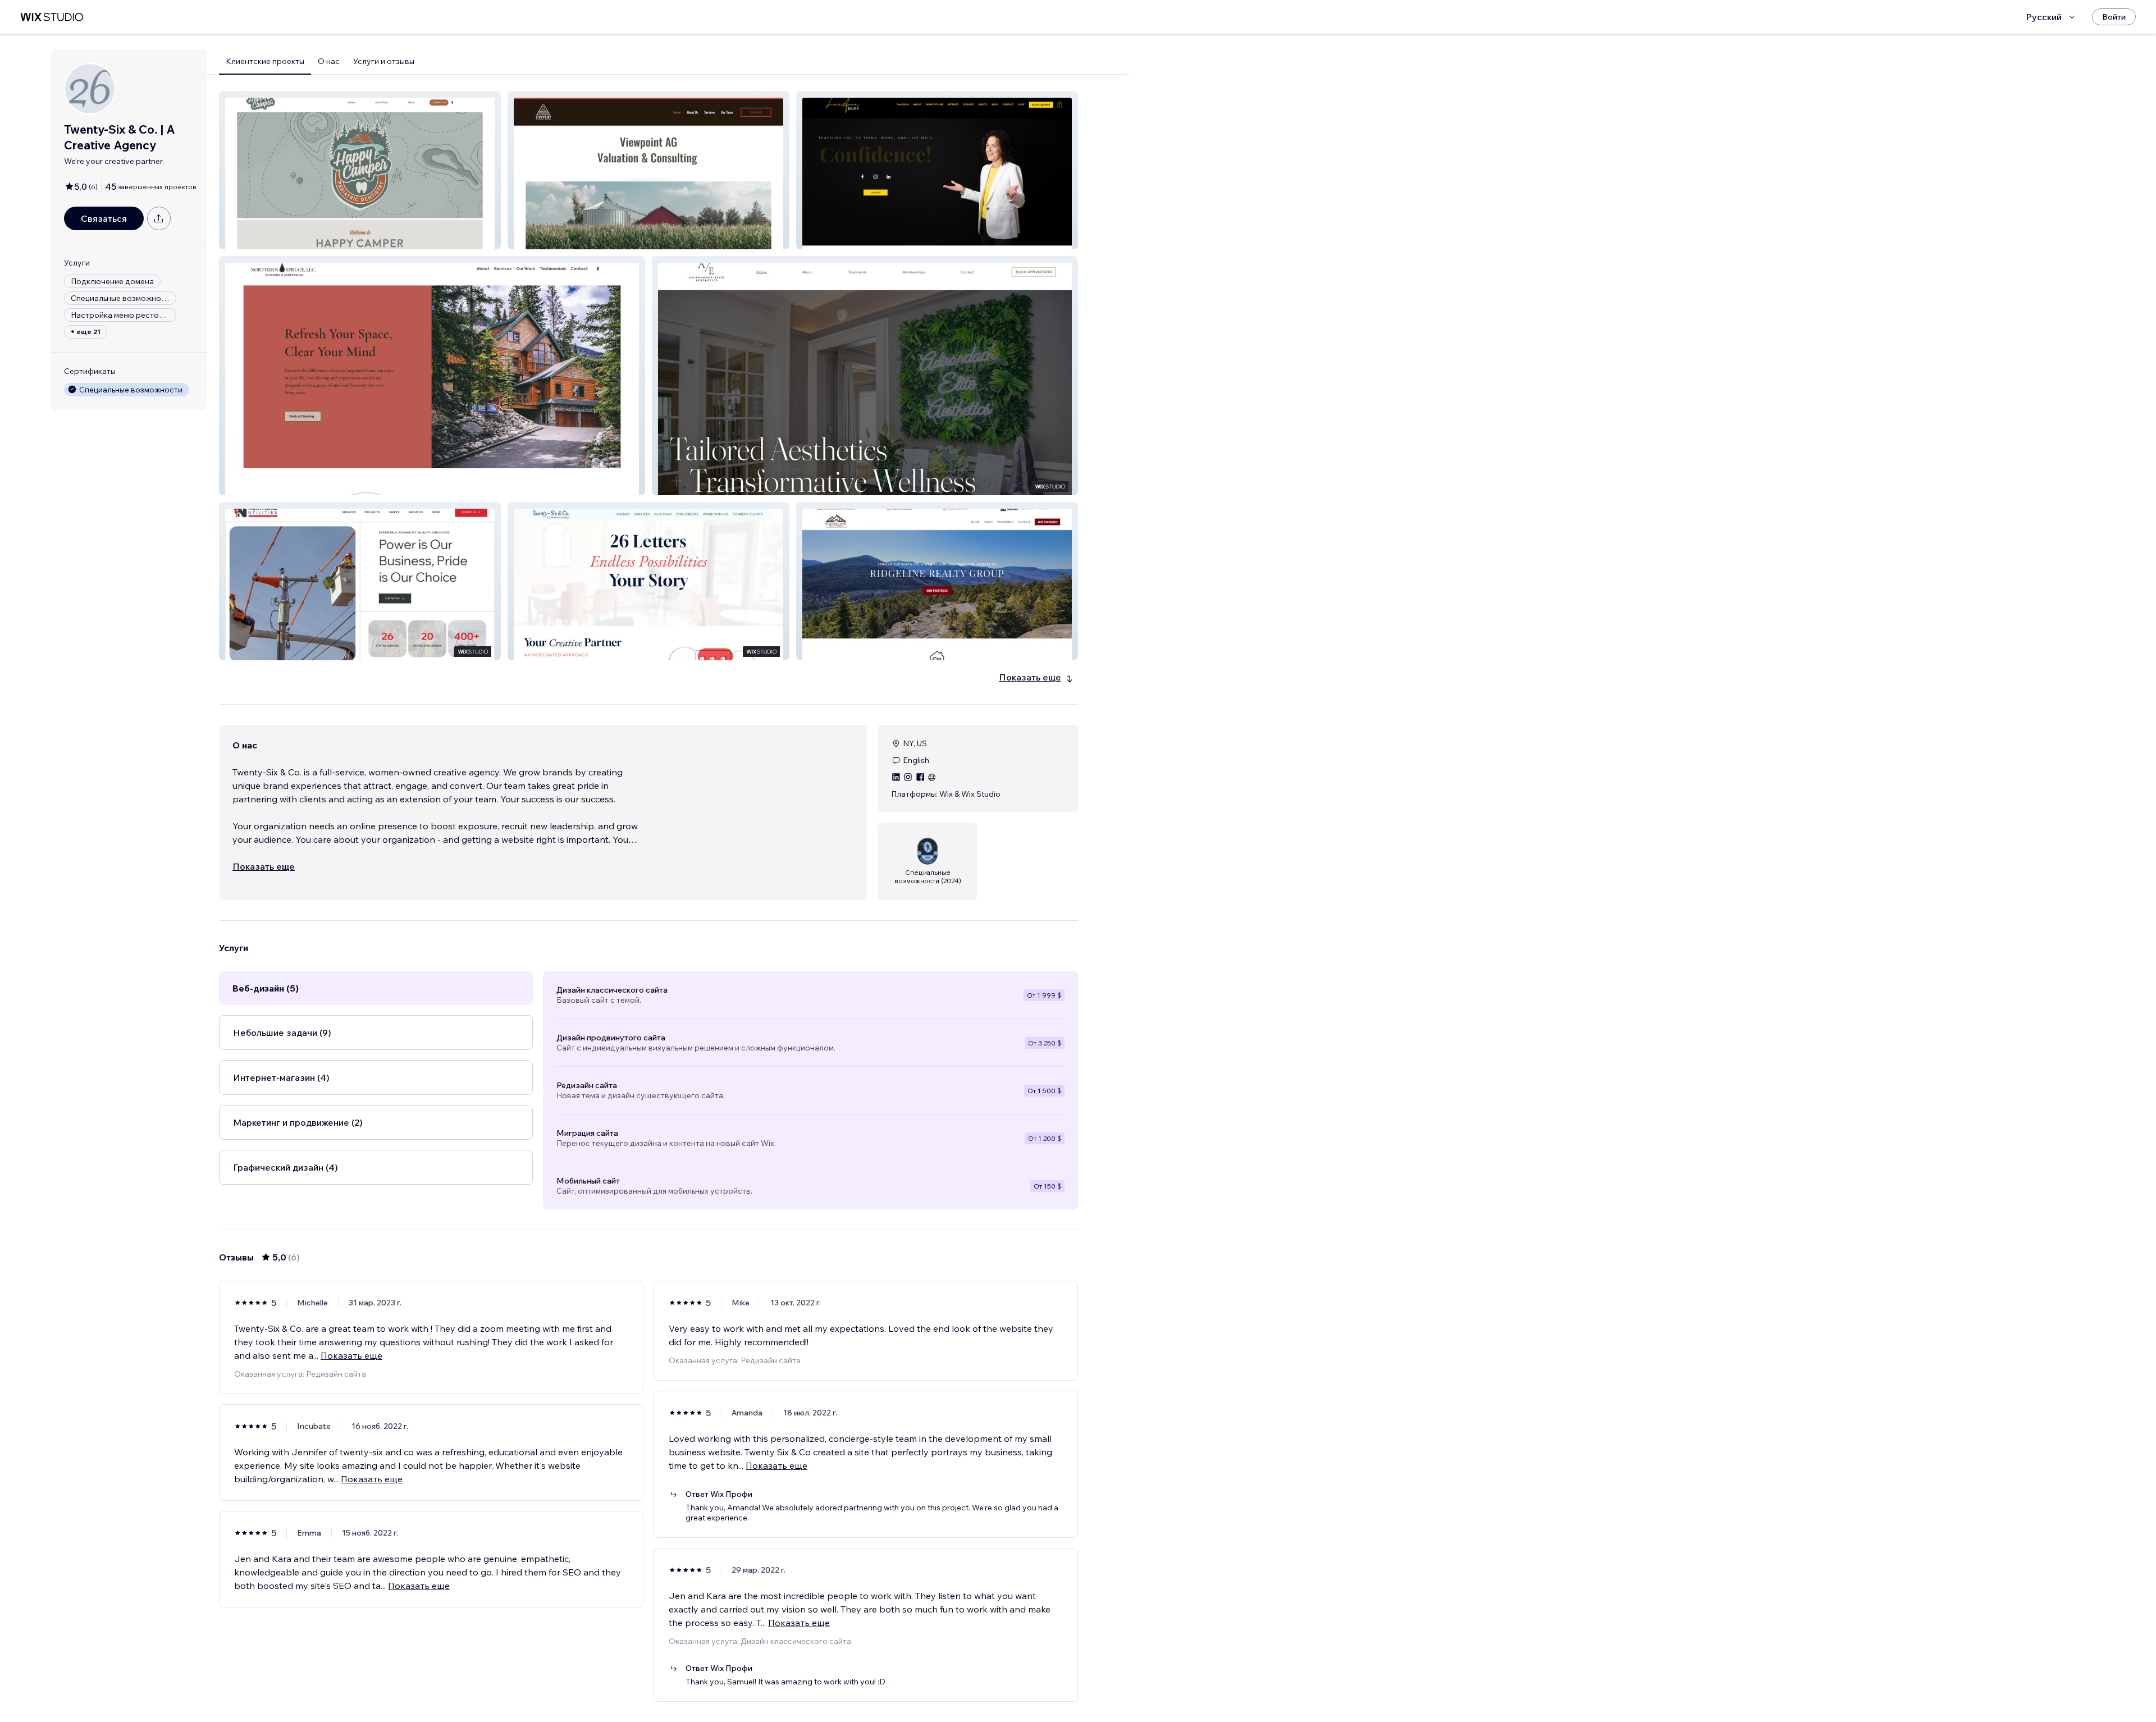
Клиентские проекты (265, 61)
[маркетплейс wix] (52, 17)
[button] (360, 170)
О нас (329, 61)
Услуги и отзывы (384, 61)
